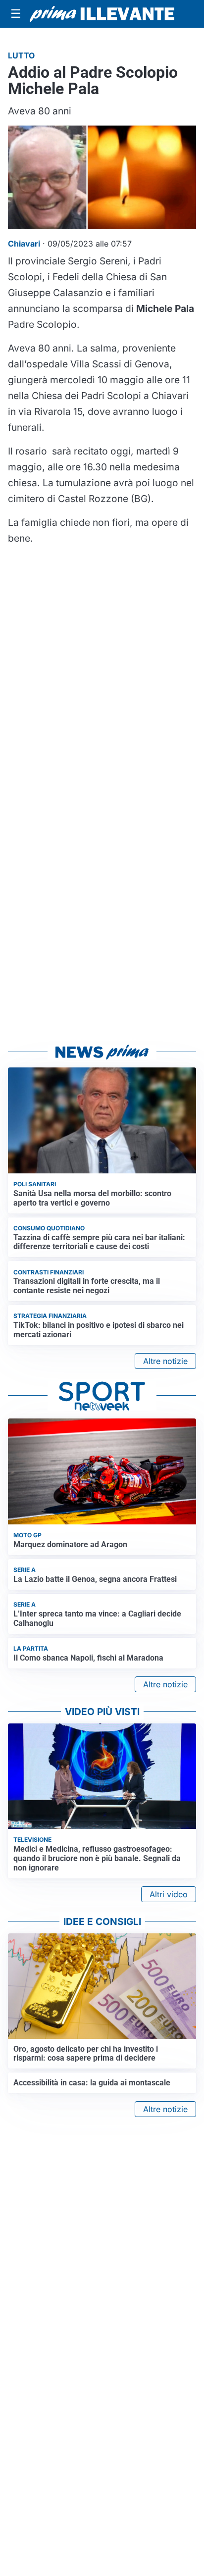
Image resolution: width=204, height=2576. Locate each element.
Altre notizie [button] (165, 1361)
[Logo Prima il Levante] (102, 14)
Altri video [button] (169, 1894)
